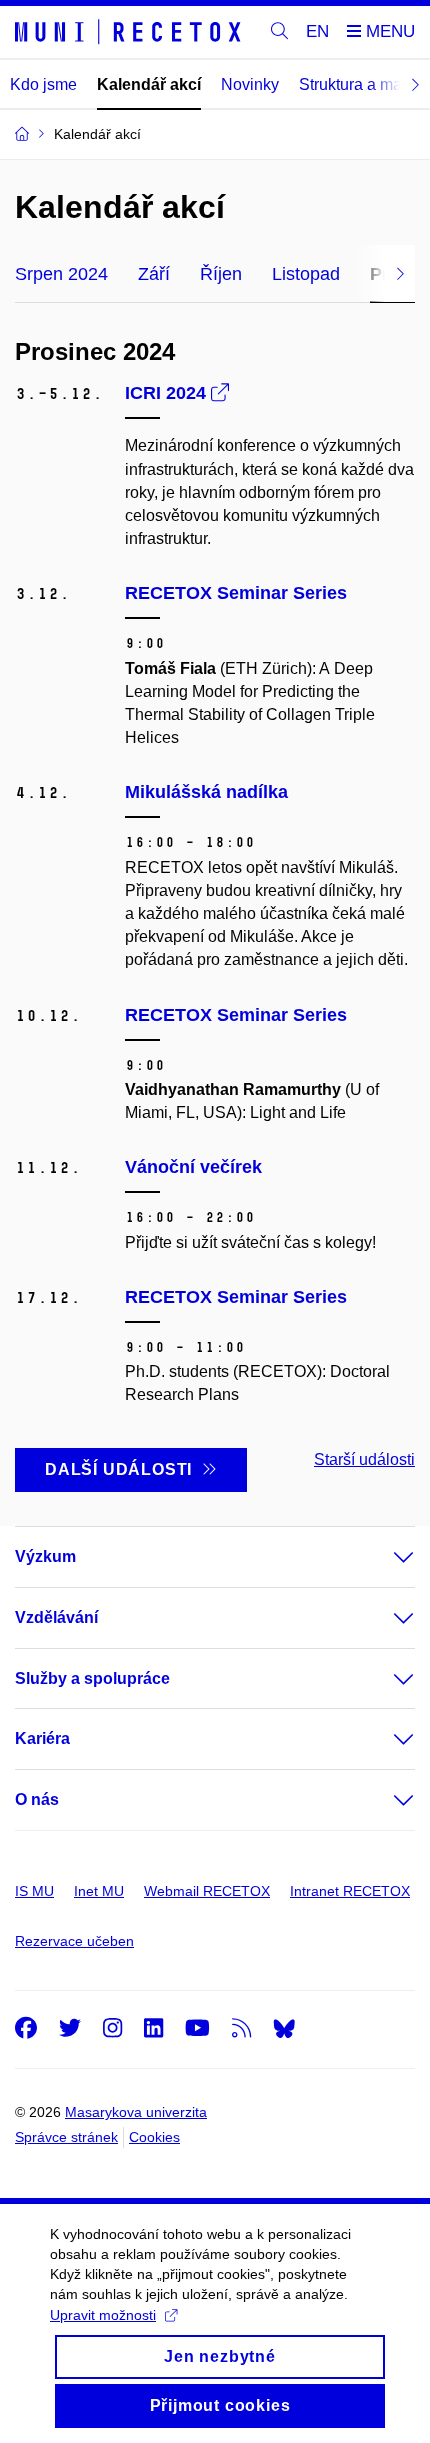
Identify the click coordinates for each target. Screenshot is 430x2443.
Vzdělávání (56, 1617)
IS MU (34, 1891)
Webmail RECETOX (207, 1891)
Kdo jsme (43, 84)
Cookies (154, 2137)
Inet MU (99, 1891)
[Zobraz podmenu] (384, 1557)
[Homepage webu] (131, 32)
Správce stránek (66, 2137)
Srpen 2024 (61, 274)
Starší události (364, 1459)
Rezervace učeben (74, 1941)
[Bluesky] (284, 2027)
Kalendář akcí (149, 84)
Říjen (221, 274)
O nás (37, 1799)
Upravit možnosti (103, 2315)
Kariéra (42, 1738)
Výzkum (45, 1556)
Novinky (250, 84)
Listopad (306, 274)
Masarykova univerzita (136, 2112)
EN (317, 31)
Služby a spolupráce (92, 1678)
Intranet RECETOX (350, 1891)
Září (154, 274)
